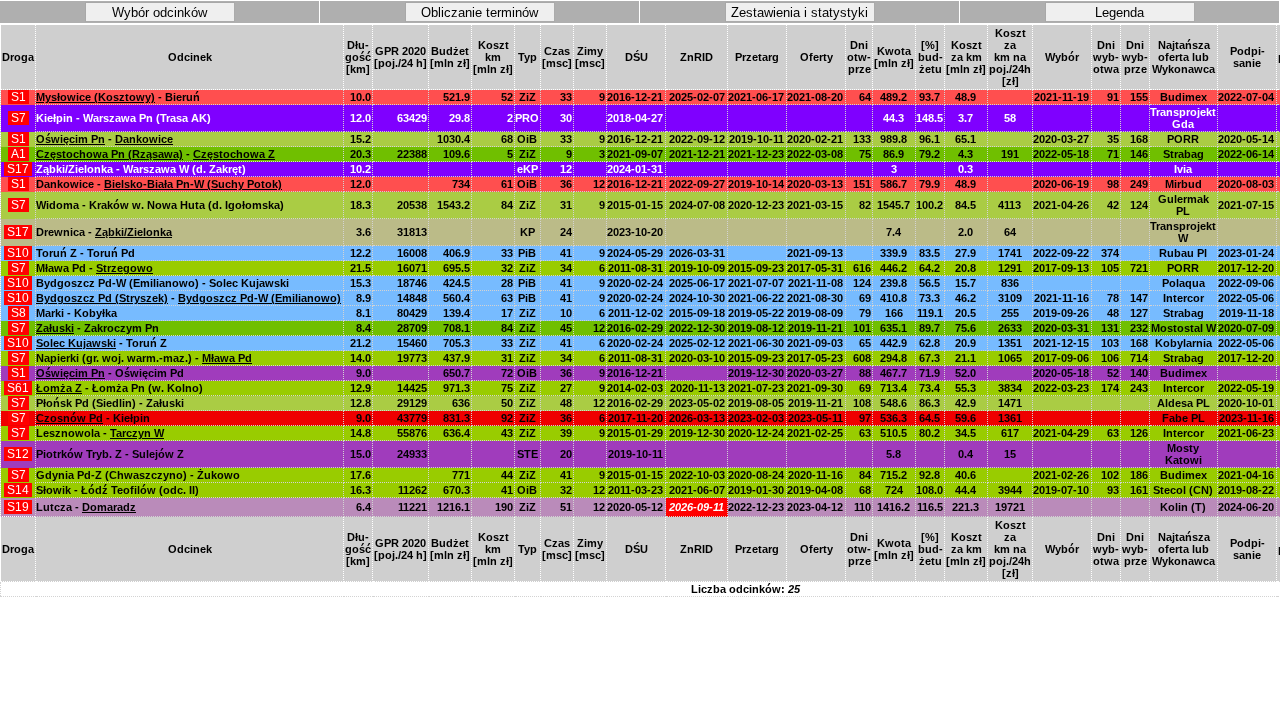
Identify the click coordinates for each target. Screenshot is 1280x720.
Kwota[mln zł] (894, 57)
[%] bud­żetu (930, 57)
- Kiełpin (93, 418)
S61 (18, 388)
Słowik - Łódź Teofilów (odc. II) (117, 490)
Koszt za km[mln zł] (966, 57)
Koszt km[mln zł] (493, 57)
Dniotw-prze (859, 57)
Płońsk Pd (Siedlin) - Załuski (110, 403)
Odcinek (190, 57)
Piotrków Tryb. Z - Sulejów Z (110, 454)
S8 (18, 313)
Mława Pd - (94, 268)
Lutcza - (86, 507)
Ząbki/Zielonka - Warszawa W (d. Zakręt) (141, 169)
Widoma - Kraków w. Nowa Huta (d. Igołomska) (160, 205)
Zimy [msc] (590, 57)
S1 (18, 97)
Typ (527, 57)
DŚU (636, 57)
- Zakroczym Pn (97, 328)
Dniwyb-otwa (1106, 57)
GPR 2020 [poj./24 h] (400, 57)
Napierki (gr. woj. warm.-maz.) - (144, 358)
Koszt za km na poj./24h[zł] (1010, 57)
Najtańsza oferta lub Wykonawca (1183, 57)
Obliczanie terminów (479, 12)
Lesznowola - (100, 433)
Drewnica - (104, 232)
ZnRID (696, 57)
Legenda (1119, 12)
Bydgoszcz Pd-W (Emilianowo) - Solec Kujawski (162, 283)
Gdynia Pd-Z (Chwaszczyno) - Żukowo (138, 475)
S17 (18, 169)
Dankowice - (159, 184)
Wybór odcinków (159, 12)
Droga (18, 57)
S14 (18, 490)
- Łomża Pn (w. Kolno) (119, 388)
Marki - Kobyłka (76, 313)
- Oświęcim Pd (110, 373)
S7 (18, 118)
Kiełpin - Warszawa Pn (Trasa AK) (123, 118)
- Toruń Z (101, 343)
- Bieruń (118, 97)
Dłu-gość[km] (358, 57)
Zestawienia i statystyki (799, 12)
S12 (18, 454)
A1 (18, 154)
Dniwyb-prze (1135, 57)
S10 (18, 253)
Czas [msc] (557, 57)
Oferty (816, 57)
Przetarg (757, 57)
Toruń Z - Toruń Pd (85, 253)
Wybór (1062, 57)
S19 (18, 507)
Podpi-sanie (1247, 57)
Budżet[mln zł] (450, 57)
